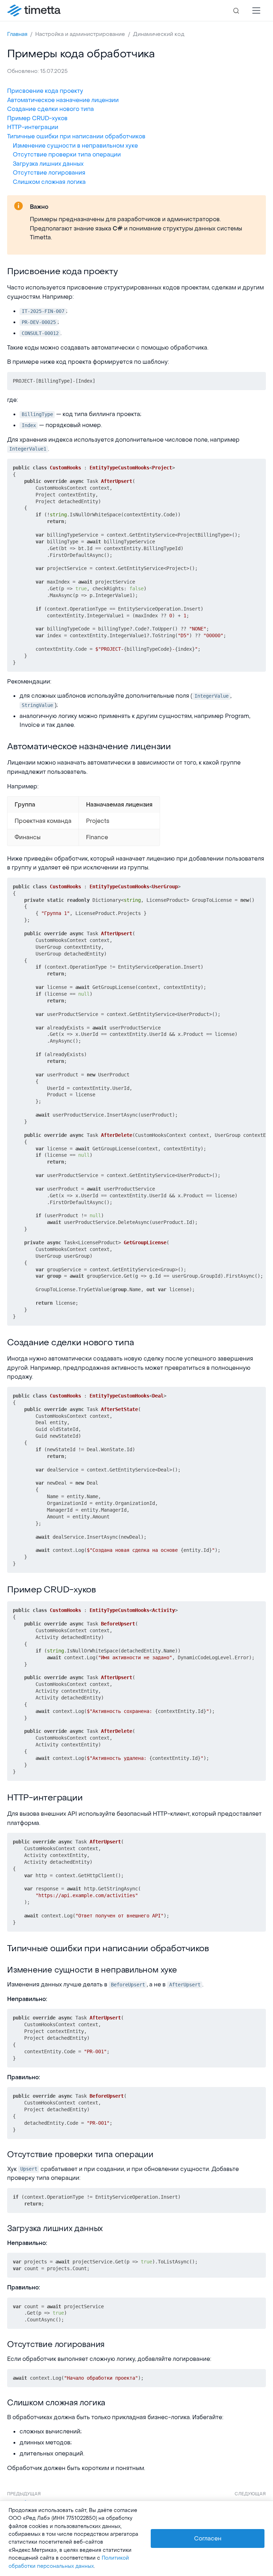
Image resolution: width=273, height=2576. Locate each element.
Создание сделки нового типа (50, 109)
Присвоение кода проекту (45, 91)
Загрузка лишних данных (48, 164)
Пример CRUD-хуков (37, 118)
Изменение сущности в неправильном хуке (75, 146)
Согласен (208, 2538)
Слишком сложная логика (49, 182)
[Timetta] (34, 11)
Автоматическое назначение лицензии (63, 100)
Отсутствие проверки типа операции (67, 155)
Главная (17, 34)
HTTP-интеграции (33, 127)
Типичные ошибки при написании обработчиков (76, 136)
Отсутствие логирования (49, 173)
